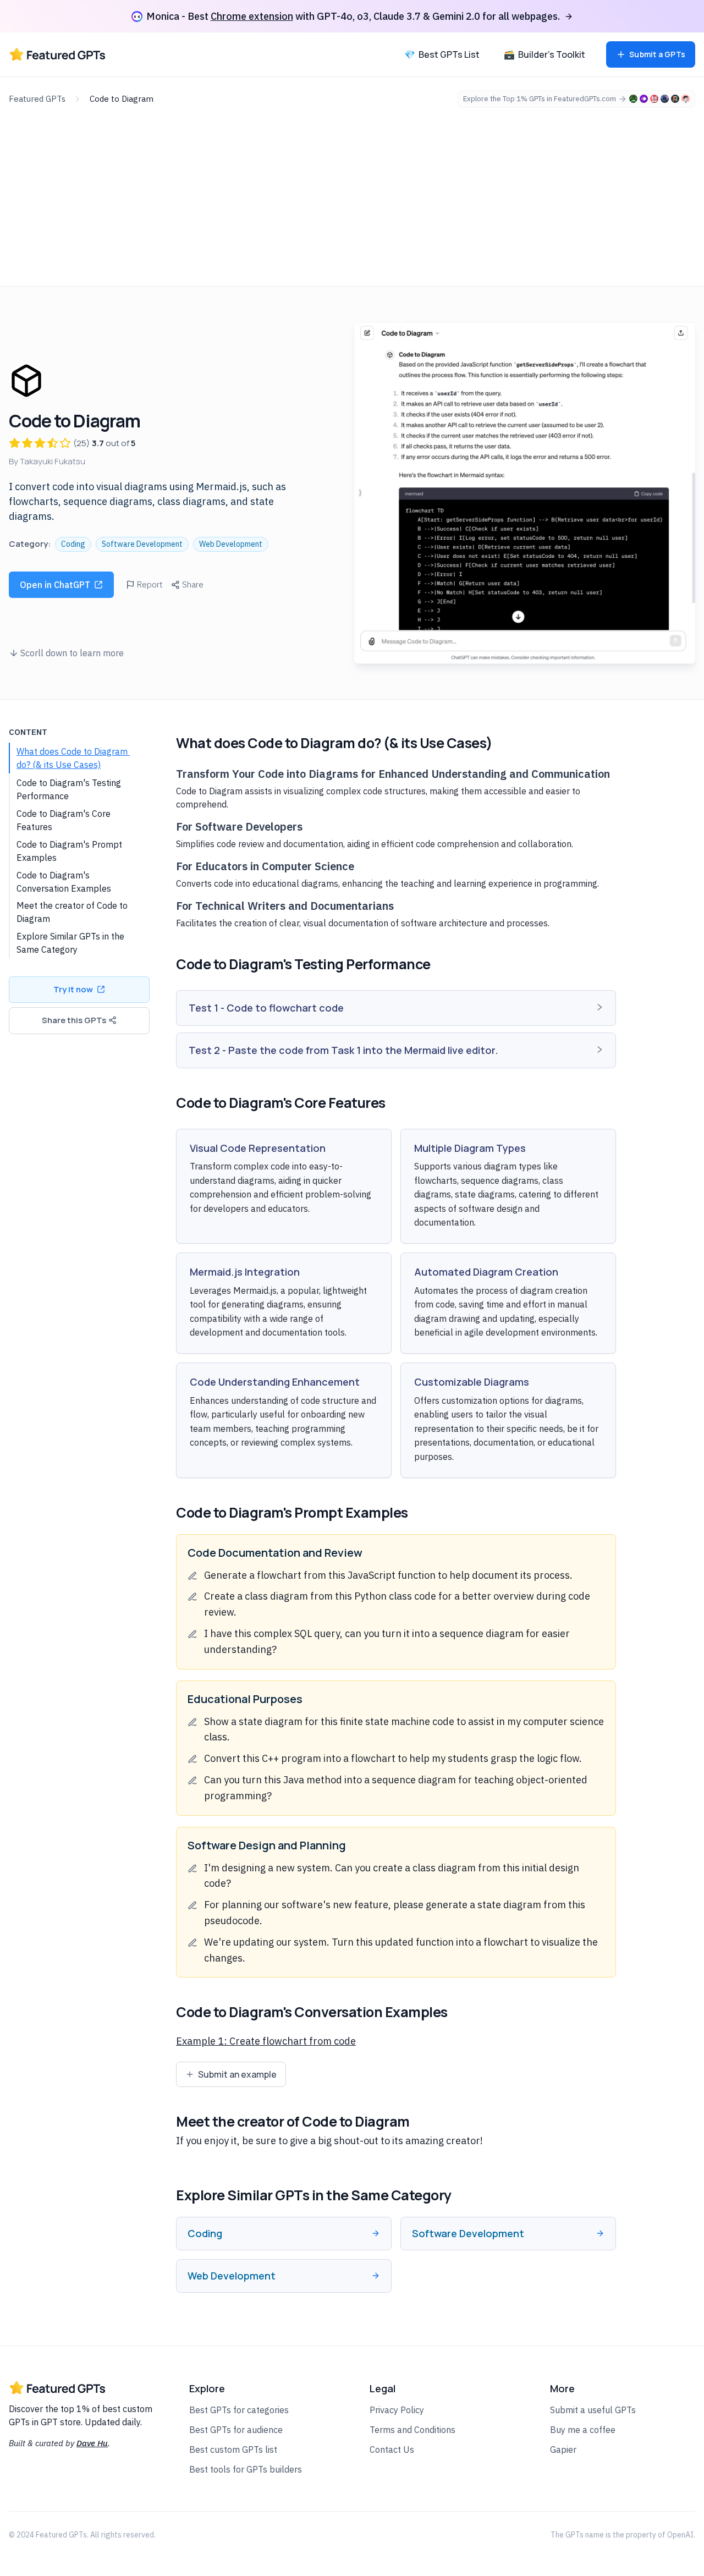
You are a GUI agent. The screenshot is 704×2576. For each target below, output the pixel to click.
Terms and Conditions (413, 2430)
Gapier (563, 2449)
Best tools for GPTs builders (246, 2469)
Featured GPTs (37, 99)
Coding (73, 544)
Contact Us (392, 2449)
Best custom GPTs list (233, 2449)
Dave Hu (92, 2443)
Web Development (231, 544)
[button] (396, 1008)
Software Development (142, 544)
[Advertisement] (352, 190)
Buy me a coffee (583, 2430)
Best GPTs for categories (239, 2410)
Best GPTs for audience (236, 2430)
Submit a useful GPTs (593, 2410)
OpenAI (680, 2535)
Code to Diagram (122, 99)
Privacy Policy (397, 2410)
